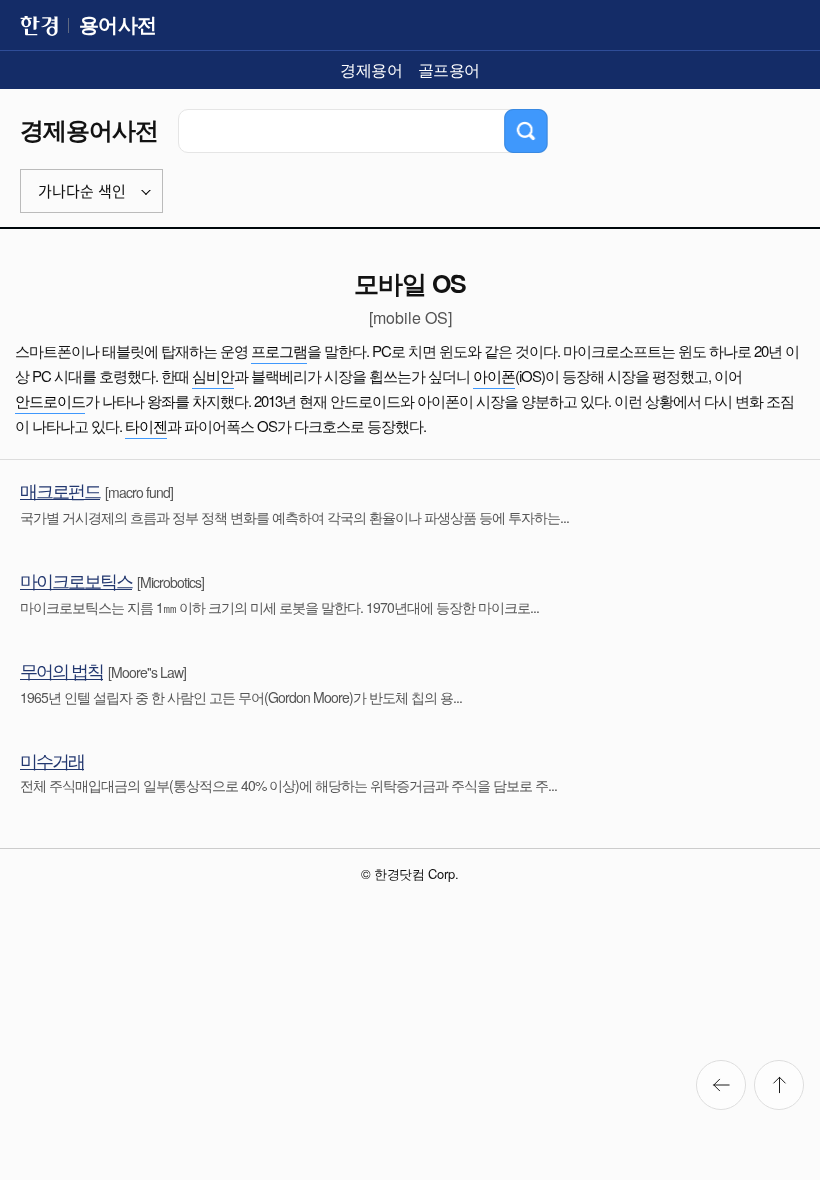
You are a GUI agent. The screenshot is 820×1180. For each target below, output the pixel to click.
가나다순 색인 (82, 191)
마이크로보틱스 (76, 580)
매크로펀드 (60, 490)
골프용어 (449, 69)
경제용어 (371, 69)
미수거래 (52, 760)
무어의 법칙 (61, 670)
